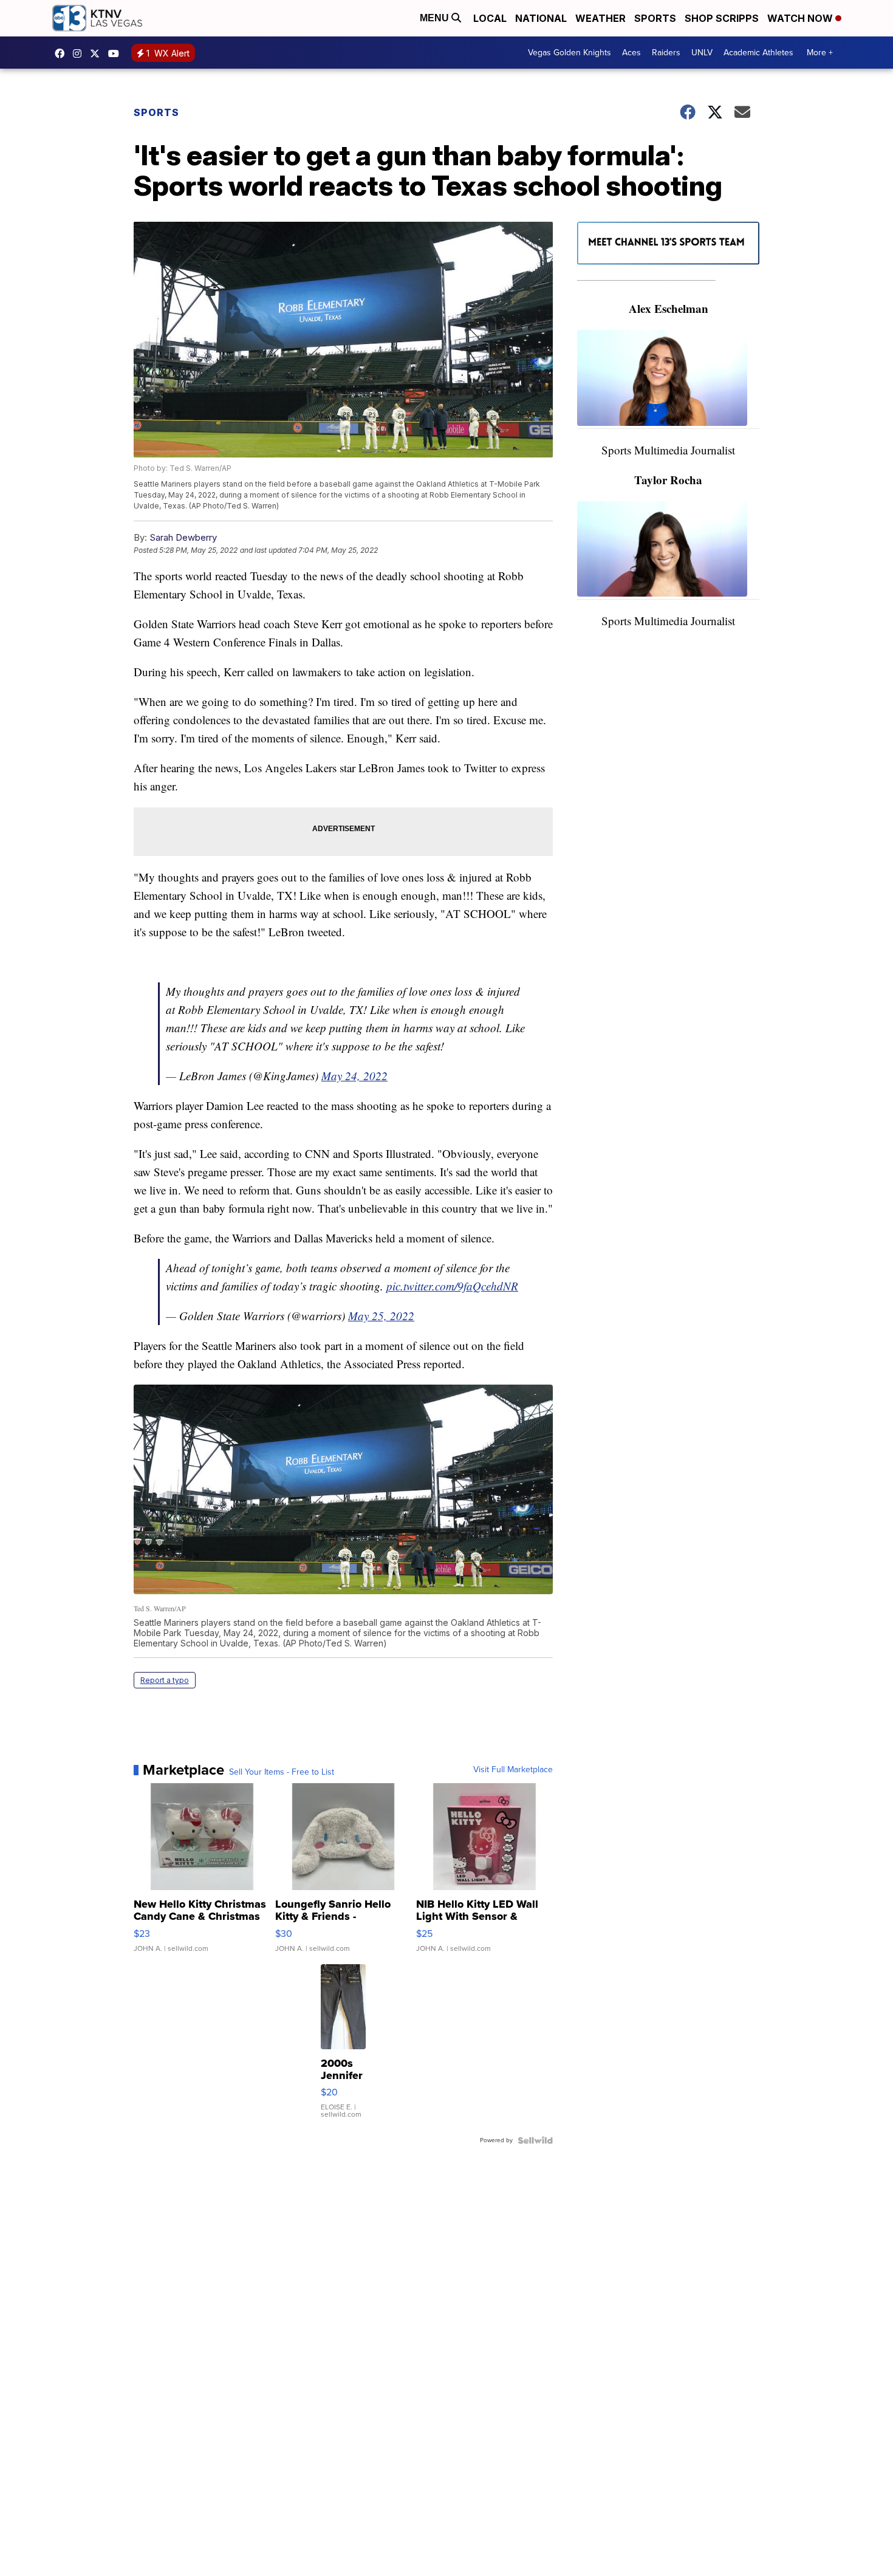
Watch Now (801, 18)
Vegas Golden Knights (570, 53)
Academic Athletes (758, 53)
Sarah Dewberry (183, 537)
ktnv (80, 53)
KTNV (98, 53)
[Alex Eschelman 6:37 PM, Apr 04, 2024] (668, 379)
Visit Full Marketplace (513, 1770)
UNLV (702, 53)
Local (490, 18)
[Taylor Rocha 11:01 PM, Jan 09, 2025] (668, 551)
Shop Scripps (722, 18)
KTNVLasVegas (63, 53)
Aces (631, 53)
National (541, 18)
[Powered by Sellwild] (535, 2140)
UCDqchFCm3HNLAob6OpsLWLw (117, 53)
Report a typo (165, 1680)
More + (820, 53)
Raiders (666, 53)
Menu (436, 18)
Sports (655, 18)
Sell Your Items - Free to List (282, 1772)
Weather (600, 18)
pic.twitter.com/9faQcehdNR (452, 1286)
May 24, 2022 (354, 1076)
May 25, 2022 (381, 1316)
